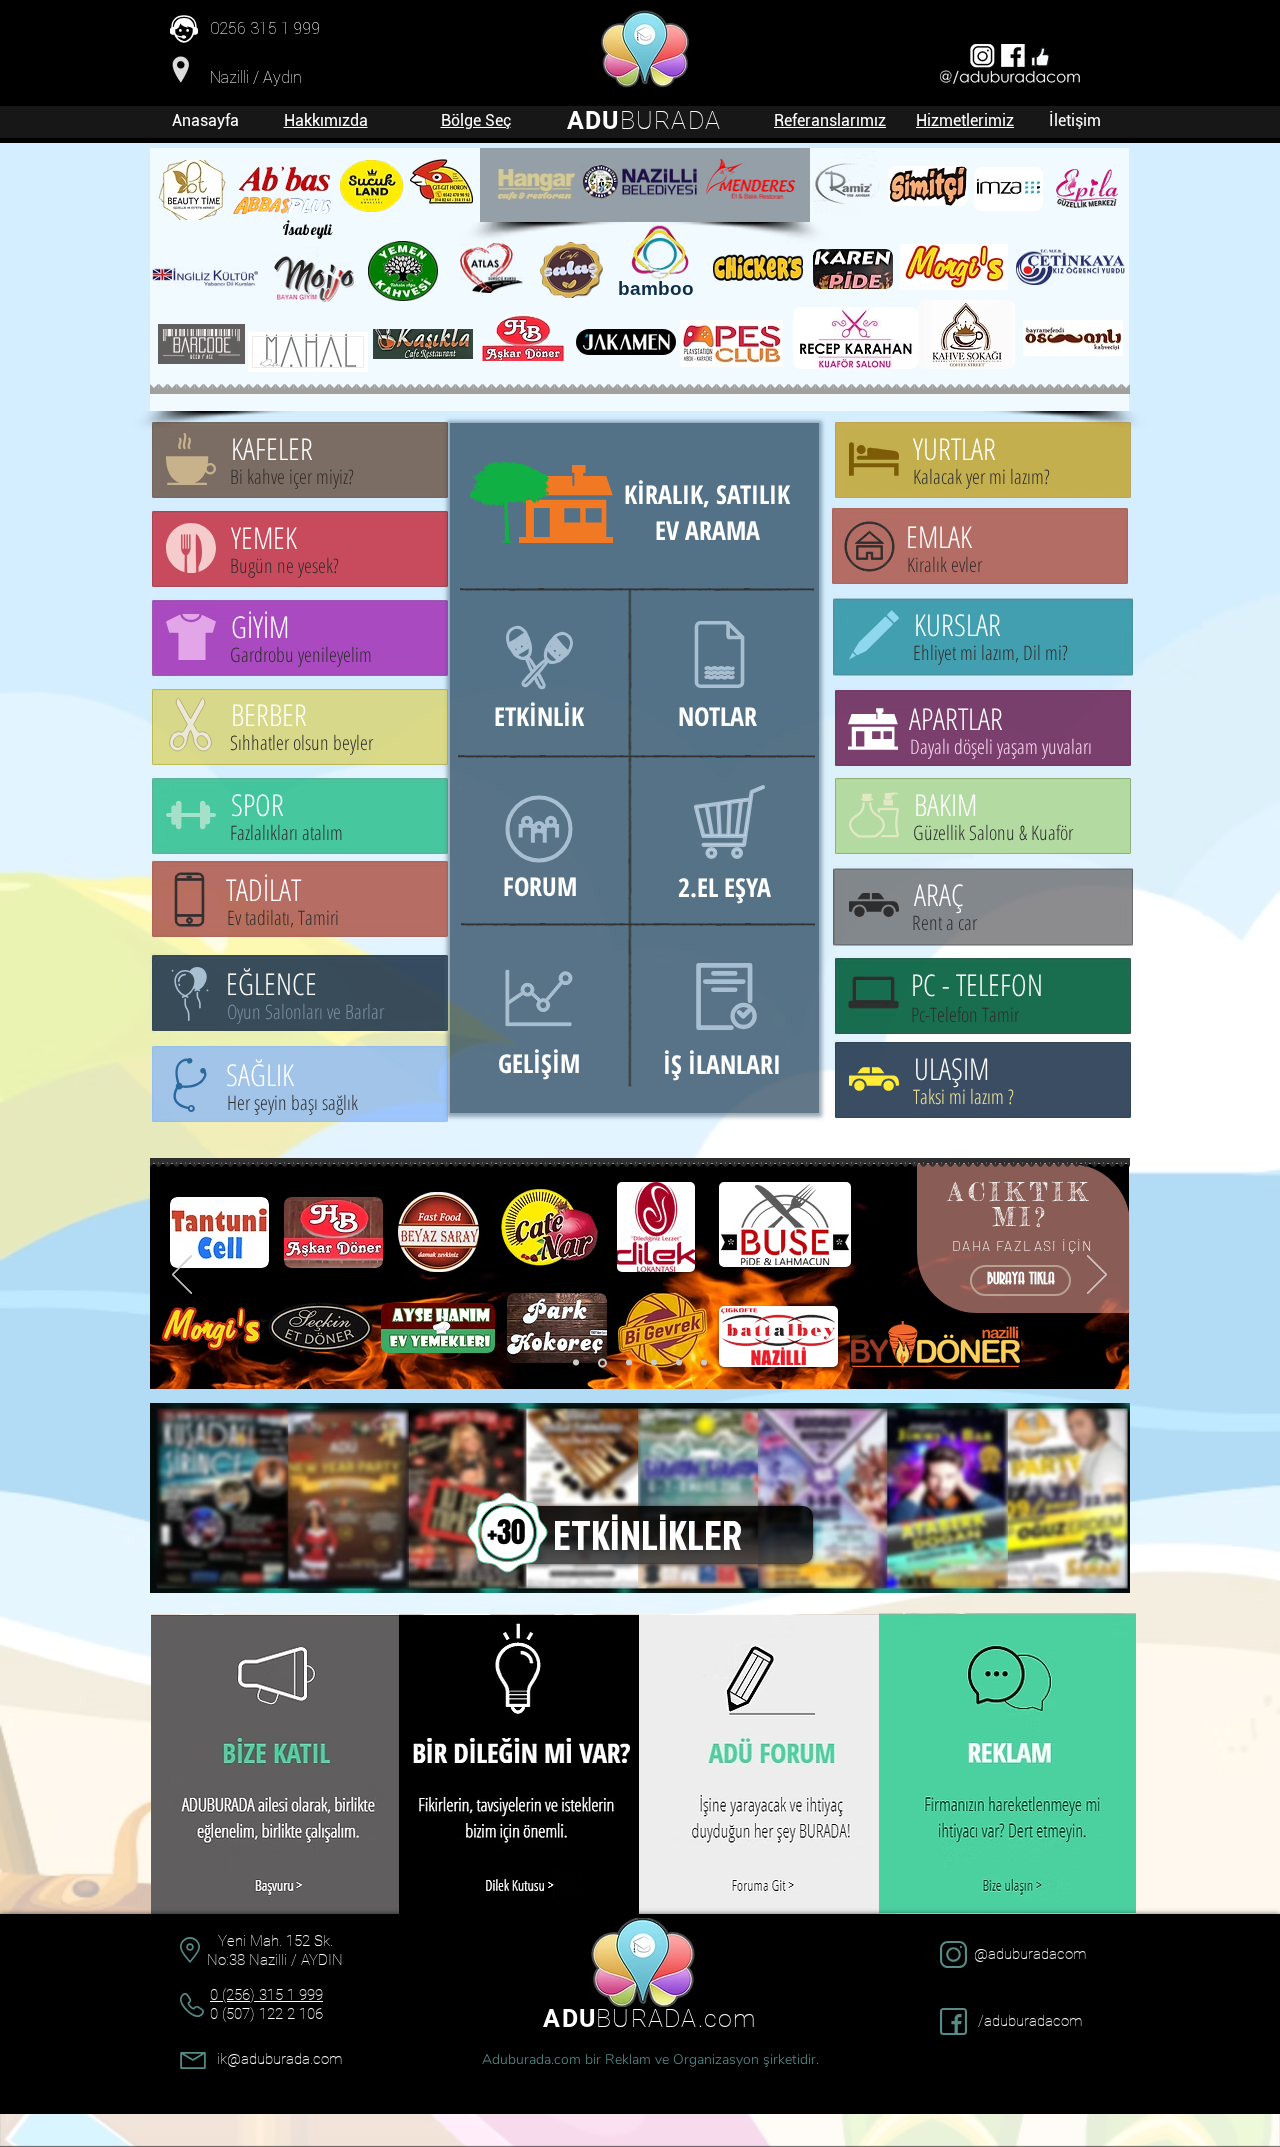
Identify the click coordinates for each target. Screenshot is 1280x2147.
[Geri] (182, 1276)
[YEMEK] (601, 1363)
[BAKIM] (627, 1362)
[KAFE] (654, 1363)
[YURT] (679, 1363)
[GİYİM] (576, 1363)
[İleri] (1097, 1276)
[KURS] (704, 1363)
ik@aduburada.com (279, 2059)
